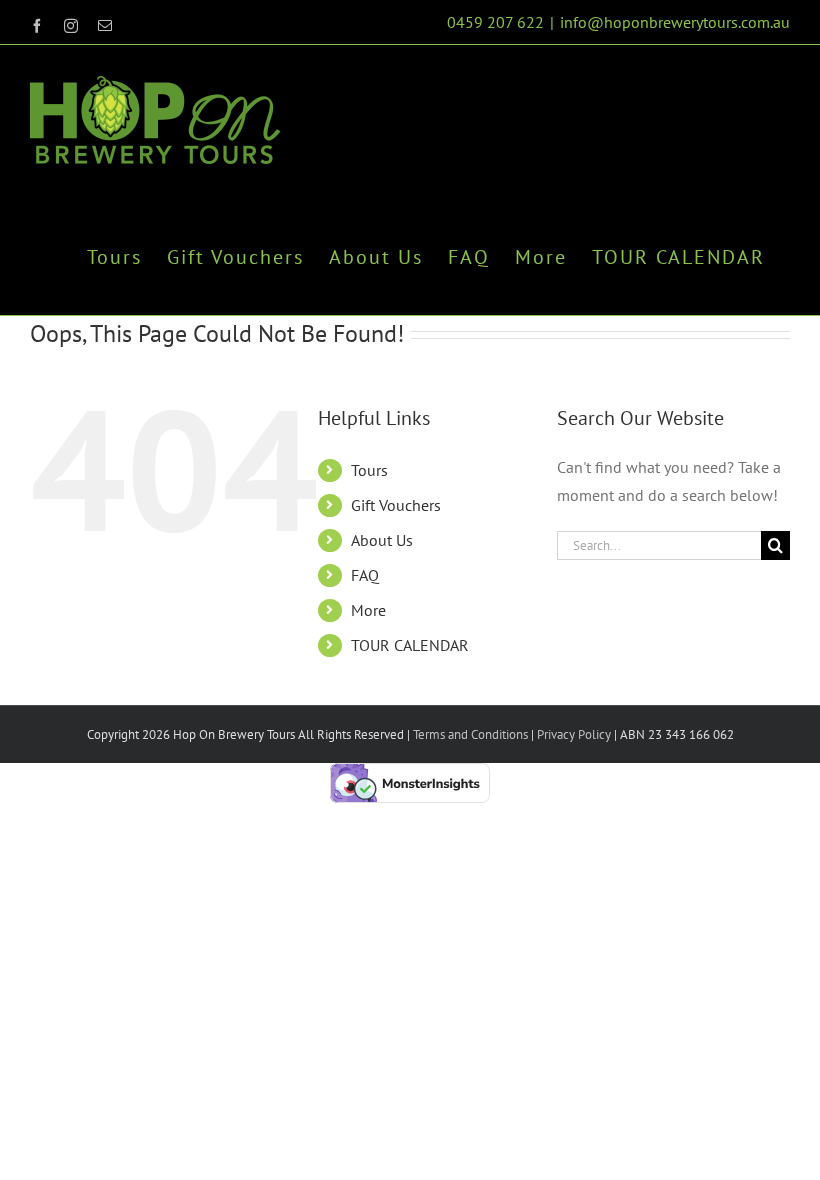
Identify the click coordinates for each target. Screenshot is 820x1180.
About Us (382, 540)
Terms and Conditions (470, 734)
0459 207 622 (495, 22)
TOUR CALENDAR (410, 645)
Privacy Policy (572, 734)
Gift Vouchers (396, 505)
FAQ (365, 575)
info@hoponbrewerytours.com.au (675, 22)
